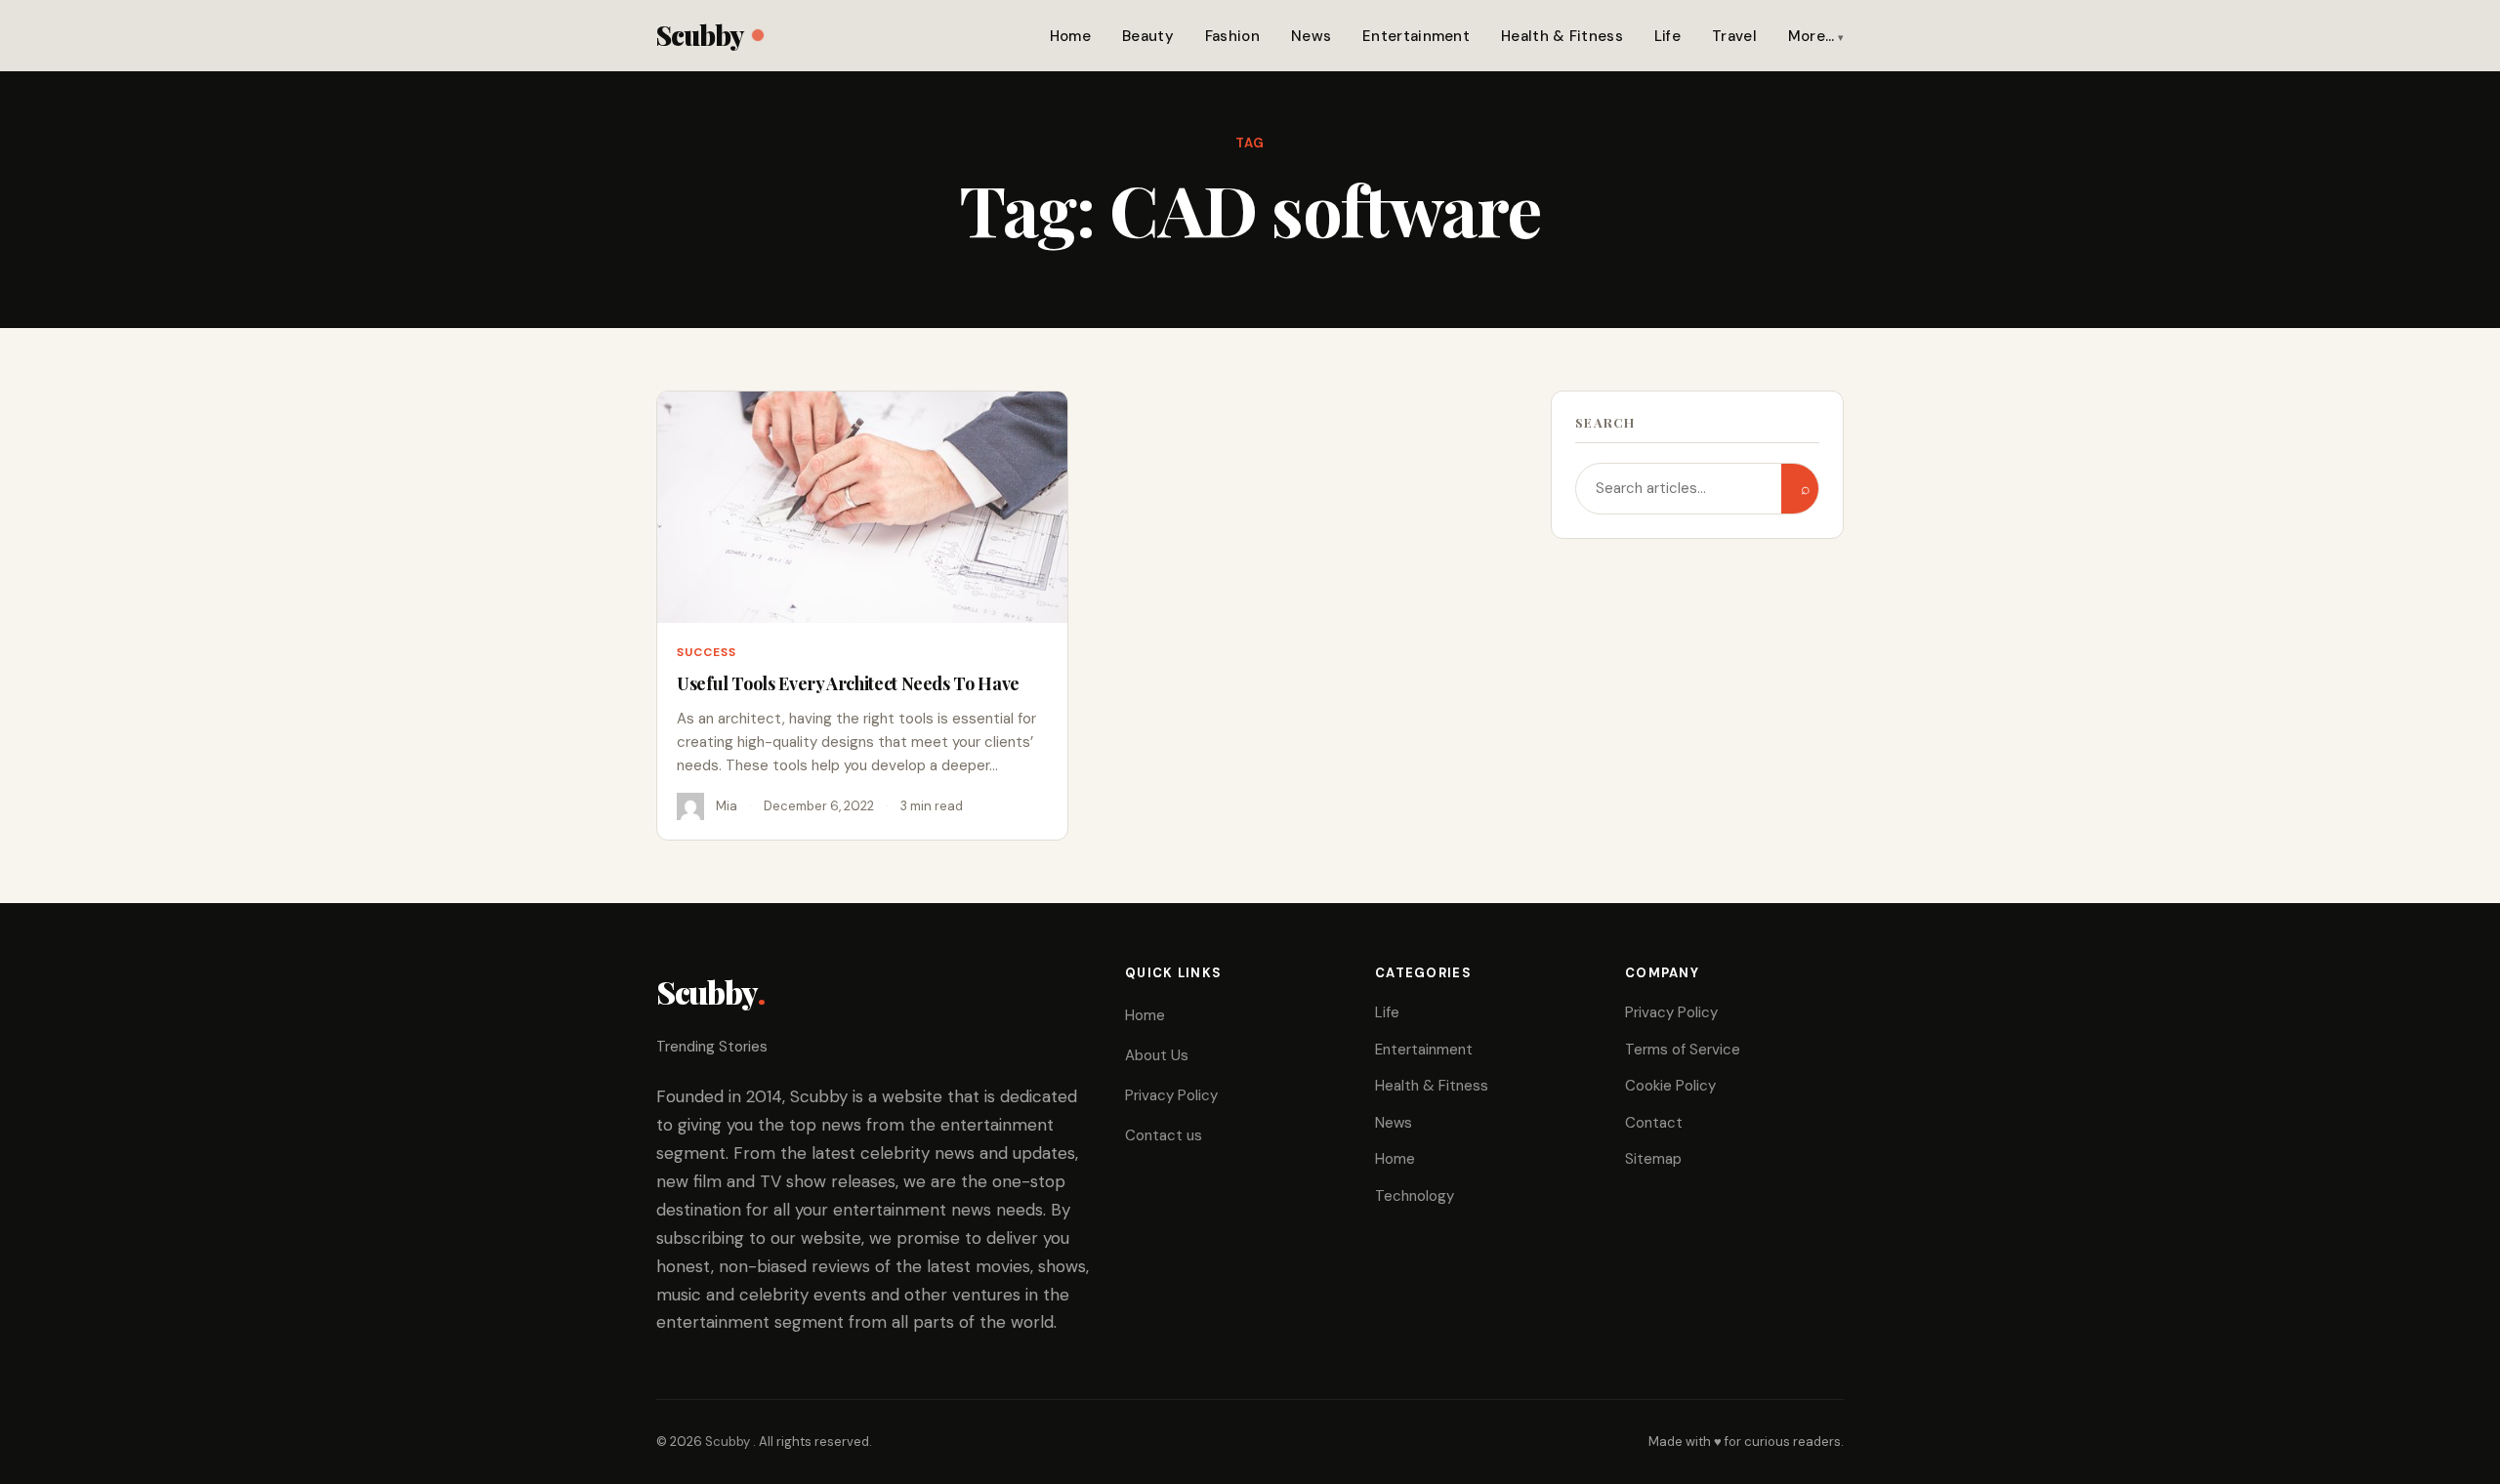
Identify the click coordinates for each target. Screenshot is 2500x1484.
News (1311, 36)
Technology (1415, 1196)
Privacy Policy (1171, 1095)
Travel (1734, 36)
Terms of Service (1683, 1050)
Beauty (1148, 36)
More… (1812, 36)
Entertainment (1416, 36)
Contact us (1164, 1135)
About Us (1157, 1055)
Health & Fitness (1562, 36)
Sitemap (1653, 1159)
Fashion (1232, 36)
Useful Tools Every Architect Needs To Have (848, 683)
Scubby (700, 35)
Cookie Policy (1670, 1086)
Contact (1654, 1123)
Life (1667, 36)
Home (1070, 36)
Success (707, 652)
